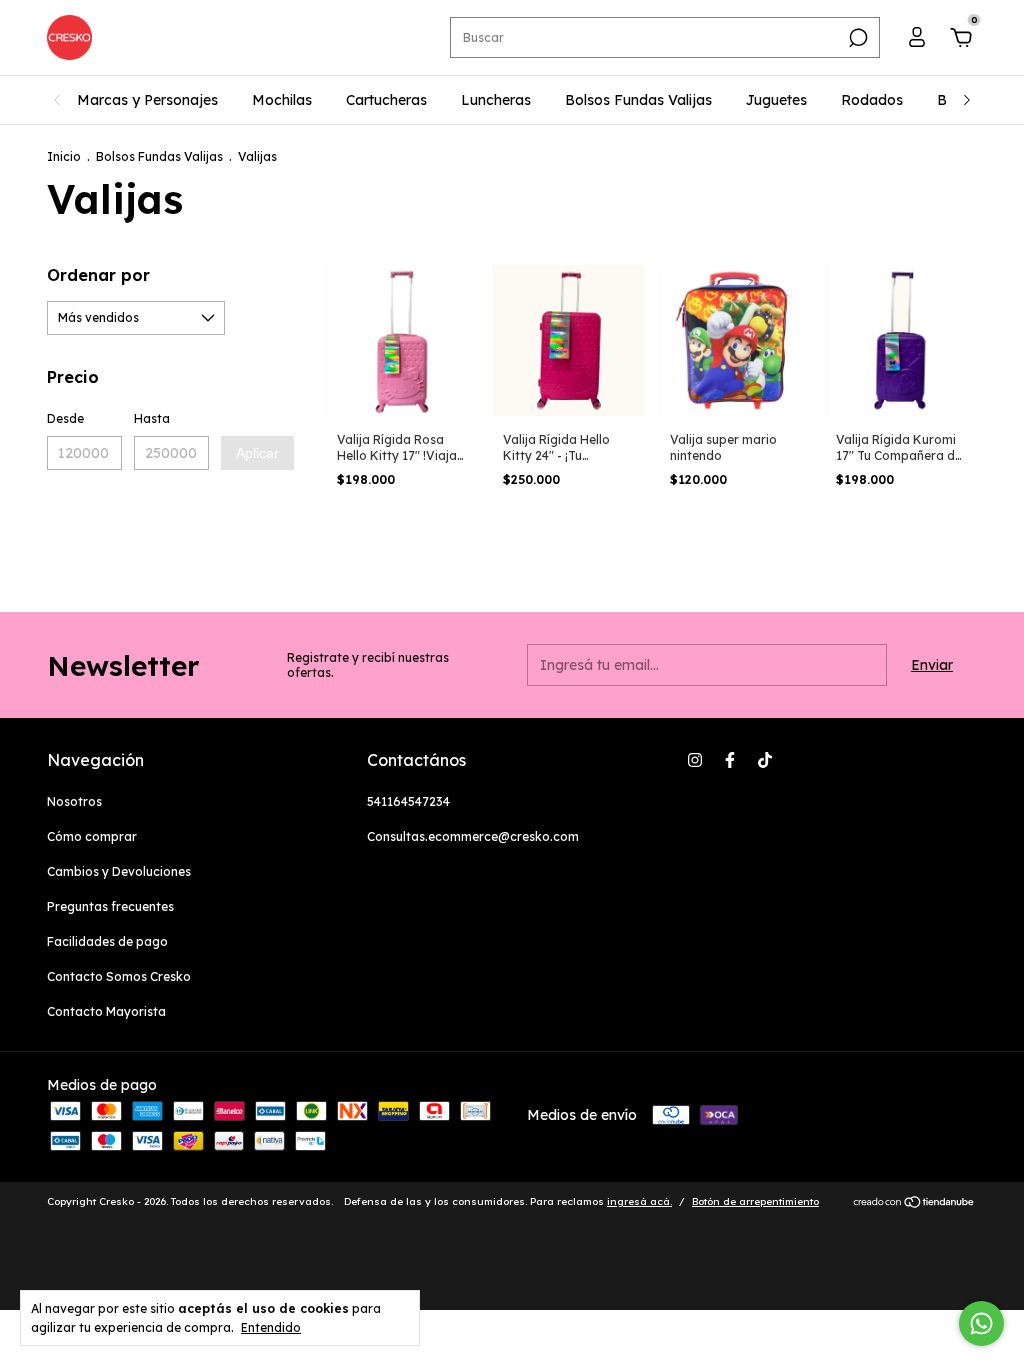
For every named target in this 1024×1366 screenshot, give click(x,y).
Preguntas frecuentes (110, 906)
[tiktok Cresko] (765, 760)
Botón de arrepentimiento (755, 1201)
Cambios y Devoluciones (119, 871)
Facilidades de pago (107, 941)
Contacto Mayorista (106, 1011)
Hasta (152, 418)
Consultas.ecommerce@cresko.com (473, 836)
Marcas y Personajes (147, 100)
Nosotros (74, 801)
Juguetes (776, 100)
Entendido (271, 1327)
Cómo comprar (92, 836)
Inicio (64, 156)
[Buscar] (856, 38)
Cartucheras (386, 100)
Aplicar (257, 453)
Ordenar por (98, 275)
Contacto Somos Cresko (119, 976)
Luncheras (496, 100)
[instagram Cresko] (695, 760)
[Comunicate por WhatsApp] (981, 1323)
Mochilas (282, 100)
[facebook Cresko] (730, 760)
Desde (65, 418)
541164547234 (408, 801)
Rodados (872, 100)
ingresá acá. (639, 1201)
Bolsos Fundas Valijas (638, 100)
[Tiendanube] (914, 1204)
